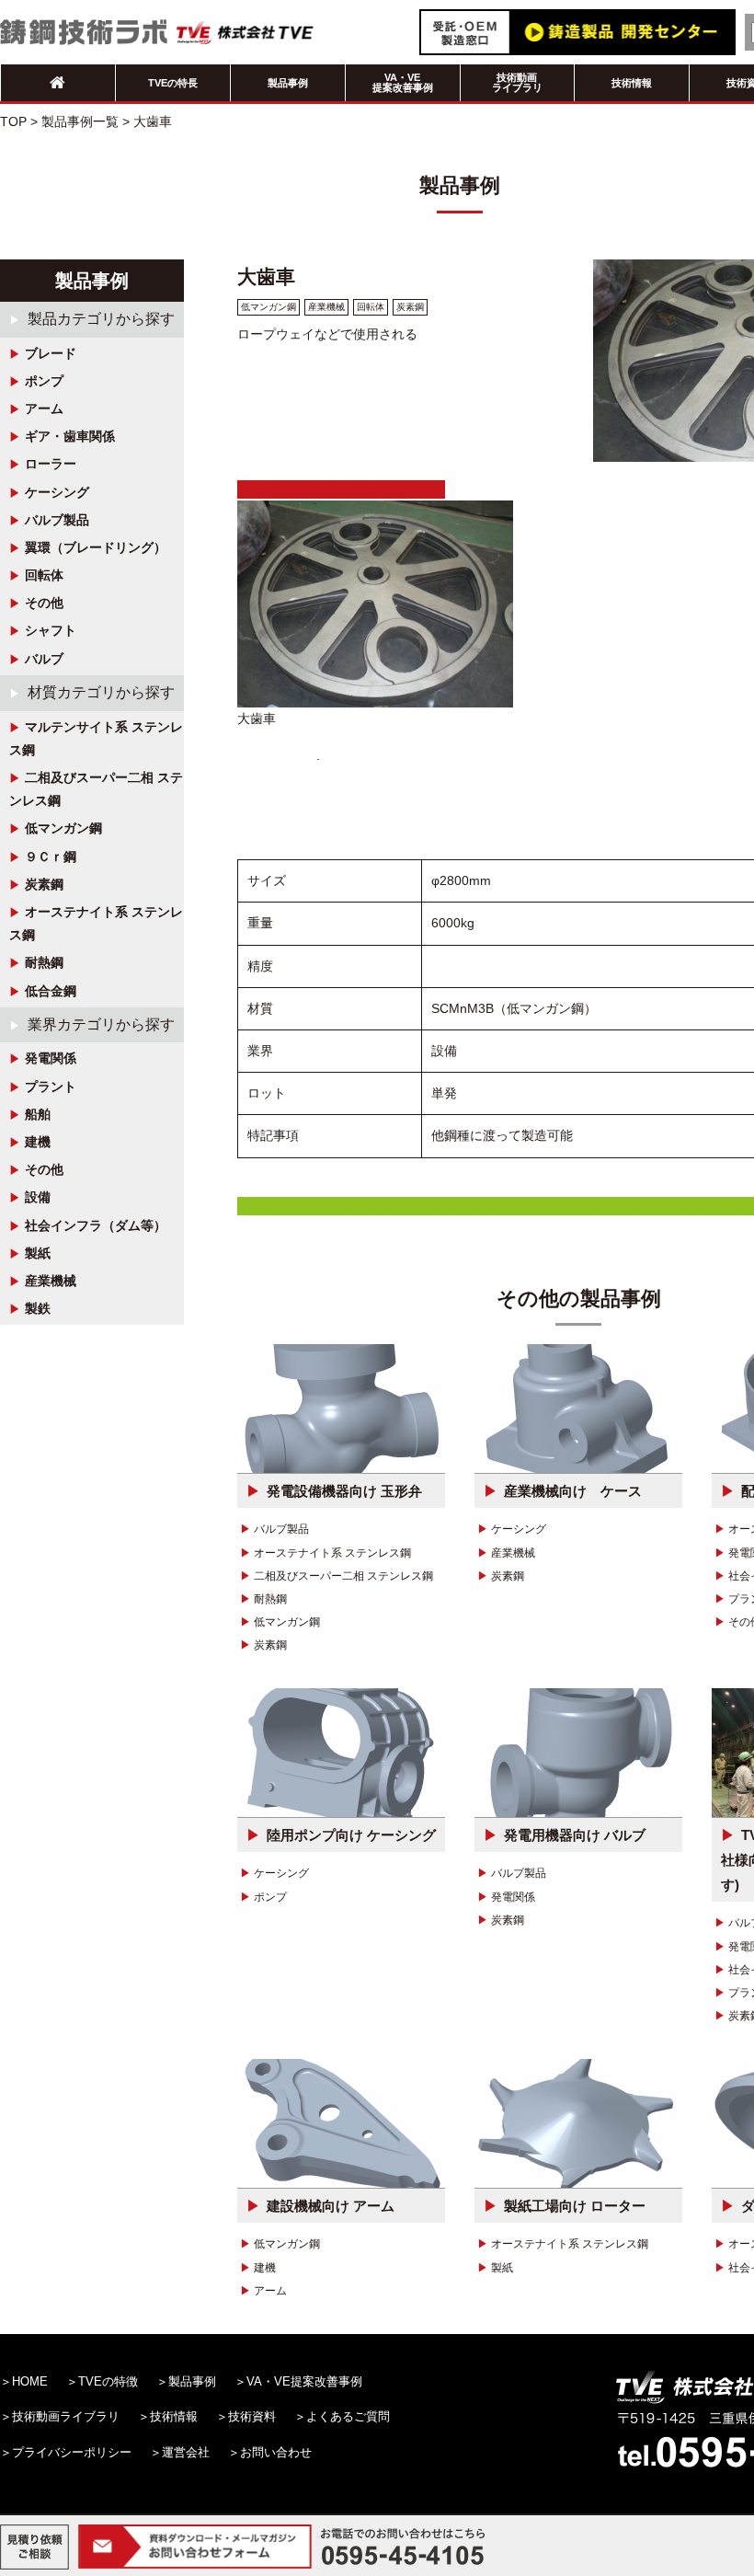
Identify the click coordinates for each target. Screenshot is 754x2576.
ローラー (51, 464)
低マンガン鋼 (63, 828)
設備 (38, 1197)
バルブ (44, 659)
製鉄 (38, 1308)
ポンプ (44, 381)
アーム (44, 408)
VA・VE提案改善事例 (403, 82)
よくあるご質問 (348, 2416)
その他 (44, 603)
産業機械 (51, 1281)
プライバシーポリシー (72, 2452)
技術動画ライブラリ (517, 82)
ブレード (51, 353)
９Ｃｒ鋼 (51, 857)
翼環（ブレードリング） (96, 547)
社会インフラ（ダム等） (96, 1225)
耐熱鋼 (44, 962)
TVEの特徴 (108, 2381)
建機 (38, 1142)
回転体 (44, 575)
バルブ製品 (57, 520)
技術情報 (632, 83)
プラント (51, 1087)
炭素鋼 (44, 884)
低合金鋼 (51, 991)
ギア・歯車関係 (70, 436)
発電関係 (51, 1058)
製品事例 (288, 83)
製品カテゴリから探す (101, 319)
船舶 (38, 1114)
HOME (30, 2381)
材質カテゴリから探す (101, 692)
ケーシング (57, 492)
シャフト (51, 630)
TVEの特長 (173, 83)
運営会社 (186, 2452)
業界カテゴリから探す (101, 1024)
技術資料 (252, 2416)
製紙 (38, 1253)
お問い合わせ (276, 2452)
